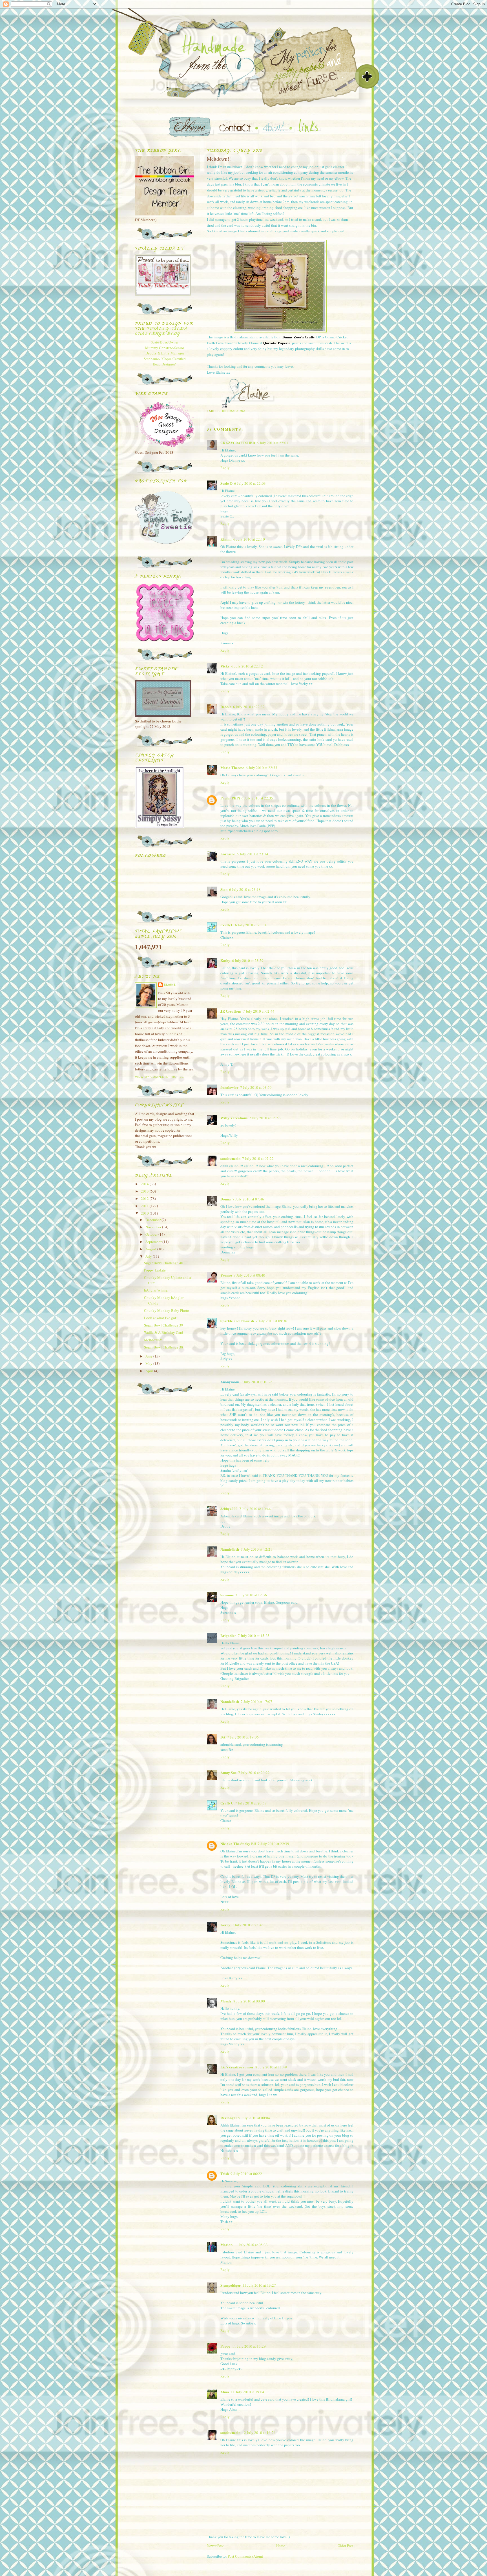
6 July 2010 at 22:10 (249, 539)
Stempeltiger (231, 2285)
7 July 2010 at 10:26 (257, 1382)
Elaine (170, 985)
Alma (225, 2392)
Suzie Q (226, 483)
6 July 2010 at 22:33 (262, 768)
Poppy (225, 2346)
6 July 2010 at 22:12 (247, 666)
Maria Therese (232, 767)
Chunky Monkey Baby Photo (167, 1310)
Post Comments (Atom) (245, 2556)
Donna (226, 1199)
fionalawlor (229, 1087)
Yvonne (226, 1275)
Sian (224, 889)
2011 (145, 1206)
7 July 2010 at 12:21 (256, 1549)
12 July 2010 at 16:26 (259, 2432)
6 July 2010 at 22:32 (249, 707)
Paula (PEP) (230, 798)
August (151, 1249)
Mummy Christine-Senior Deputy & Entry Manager (165, 351)
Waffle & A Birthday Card (164, 1332)
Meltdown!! (153, 1340)
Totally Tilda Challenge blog (161, 331)
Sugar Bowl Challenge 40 (164, 1263)
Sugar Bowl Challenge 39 (164, 1325)
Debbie (226, 707)
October (152, 1234)
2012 (145, 1198)
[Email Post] (224, 406)
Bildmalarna (234, 411)
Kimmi (226, 539)
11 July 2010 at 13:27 (259, 2285)
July (149, 1256)
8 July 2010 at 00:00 (249, 2001)
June (149, 1356)
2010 (145, 1213)
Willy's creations (234, 1118)
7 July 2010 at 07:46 (248, 1199)
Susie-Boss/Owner (165, 342)
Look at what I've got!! (161, 1318)
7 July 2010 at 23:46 (248, 1925)
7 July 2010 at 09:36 (271, 1321)
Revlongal (229, 2118)
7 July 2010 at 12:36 (251, 1595)
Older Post (346, 2546)
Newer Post (215, 2546)
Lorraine (228, 854)
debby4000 (229, 1509)
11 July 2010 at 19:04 (248, 2392)
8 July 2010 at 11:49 (271, 2067)
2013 (145, 1191)
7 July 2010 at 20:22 (254, 1773)
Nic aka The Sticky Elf (238, 1844)
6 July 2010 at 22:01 (273, 443)
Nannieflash (230, 1549)
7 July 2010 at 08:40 (249, 1275)
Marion (226, 2245)
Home (281, 2546)
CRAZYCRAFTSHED (238, 443)
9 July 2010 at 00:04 (254, 2118)
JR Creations (231, 1011)
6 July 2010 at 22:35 (257, 798)
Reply (225, 468)
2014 (145, 1184)
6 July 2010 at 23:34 (251, 925)
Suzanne (227, 1595)
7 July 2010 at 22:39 (273, 1844)
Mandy (226, 2001)
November (154, 1227)
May (149, 1363)
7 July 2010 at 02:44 (259, 1011)
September (154, 1242)
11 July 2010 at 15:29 (249, 2346)
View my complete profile (160, 1077)
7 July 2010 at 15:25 (254, 1636)
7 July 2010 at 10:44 (255, 1509)
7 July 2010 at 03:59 (256, 1087)
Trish (225, 2173)
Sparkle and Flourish (237, 1321)
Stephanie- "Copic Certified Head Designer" (165, 362)
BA (223, 1737)
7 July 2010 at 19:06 (243, 1737)
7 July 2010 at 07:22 (258, 1158)
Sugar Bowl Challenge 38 (164, 1347)
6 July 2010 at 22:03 (250, 483)
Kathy (225, 960)
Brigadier (228, 1635)
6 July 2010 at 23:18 (245, 889)
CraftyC (227, 925)
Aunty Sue (228, 1772)
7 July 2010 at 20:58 (251, 1803)
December (153, 1220)
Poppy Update (155, 1270)
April (150, 1371)
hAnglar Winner (156, 1290)
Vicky (225, 666)
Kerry (225, 1925)
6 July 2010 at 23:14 (253, 854)
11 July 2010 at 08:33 (251, 2245)
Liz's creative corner (237, 2067)
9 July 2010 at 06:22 (246, 2174)
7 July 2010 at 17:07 (256, 1702)
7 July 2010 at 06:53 (265, 1118)
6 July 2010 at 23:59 (248, 960)
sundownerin (230, 1158)
